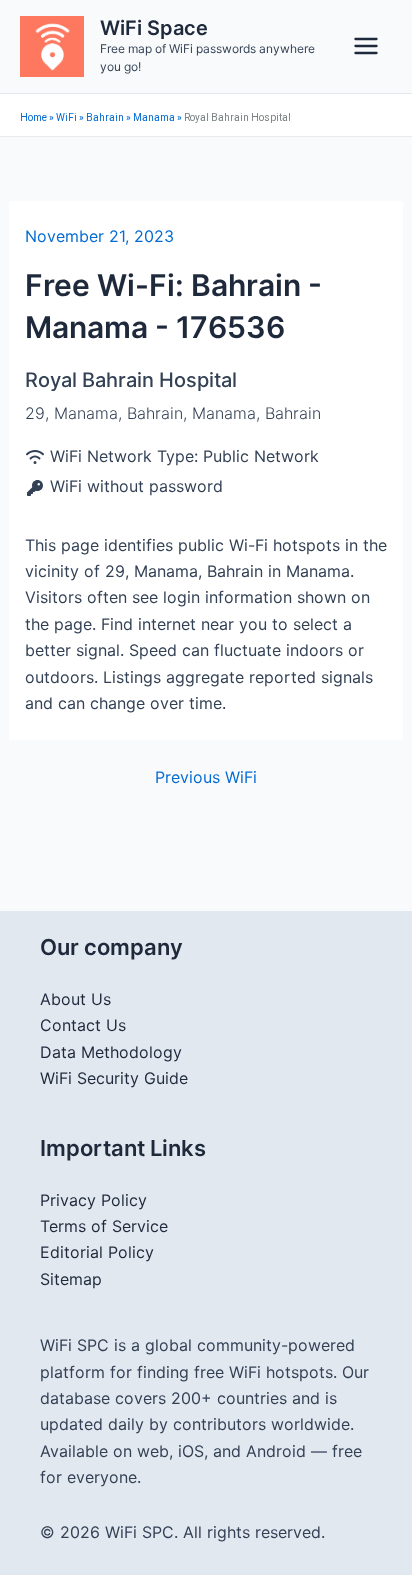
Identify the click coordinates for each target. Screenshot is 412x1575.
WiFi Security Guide (114, 1078)
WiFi (66, 117)
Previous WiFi (206, 777)
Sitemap (71, 1279)
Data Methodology (111, 1052)
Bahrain (105, 117)
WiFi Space (154, 28)
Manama (154, 117)
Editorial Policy (97, 1252)
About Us (75, 999)
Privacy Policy (93, 1200)
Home (33, 117)
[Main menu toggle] (366, 46)
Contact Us (83, 1025)
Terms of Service (104, 1226)
